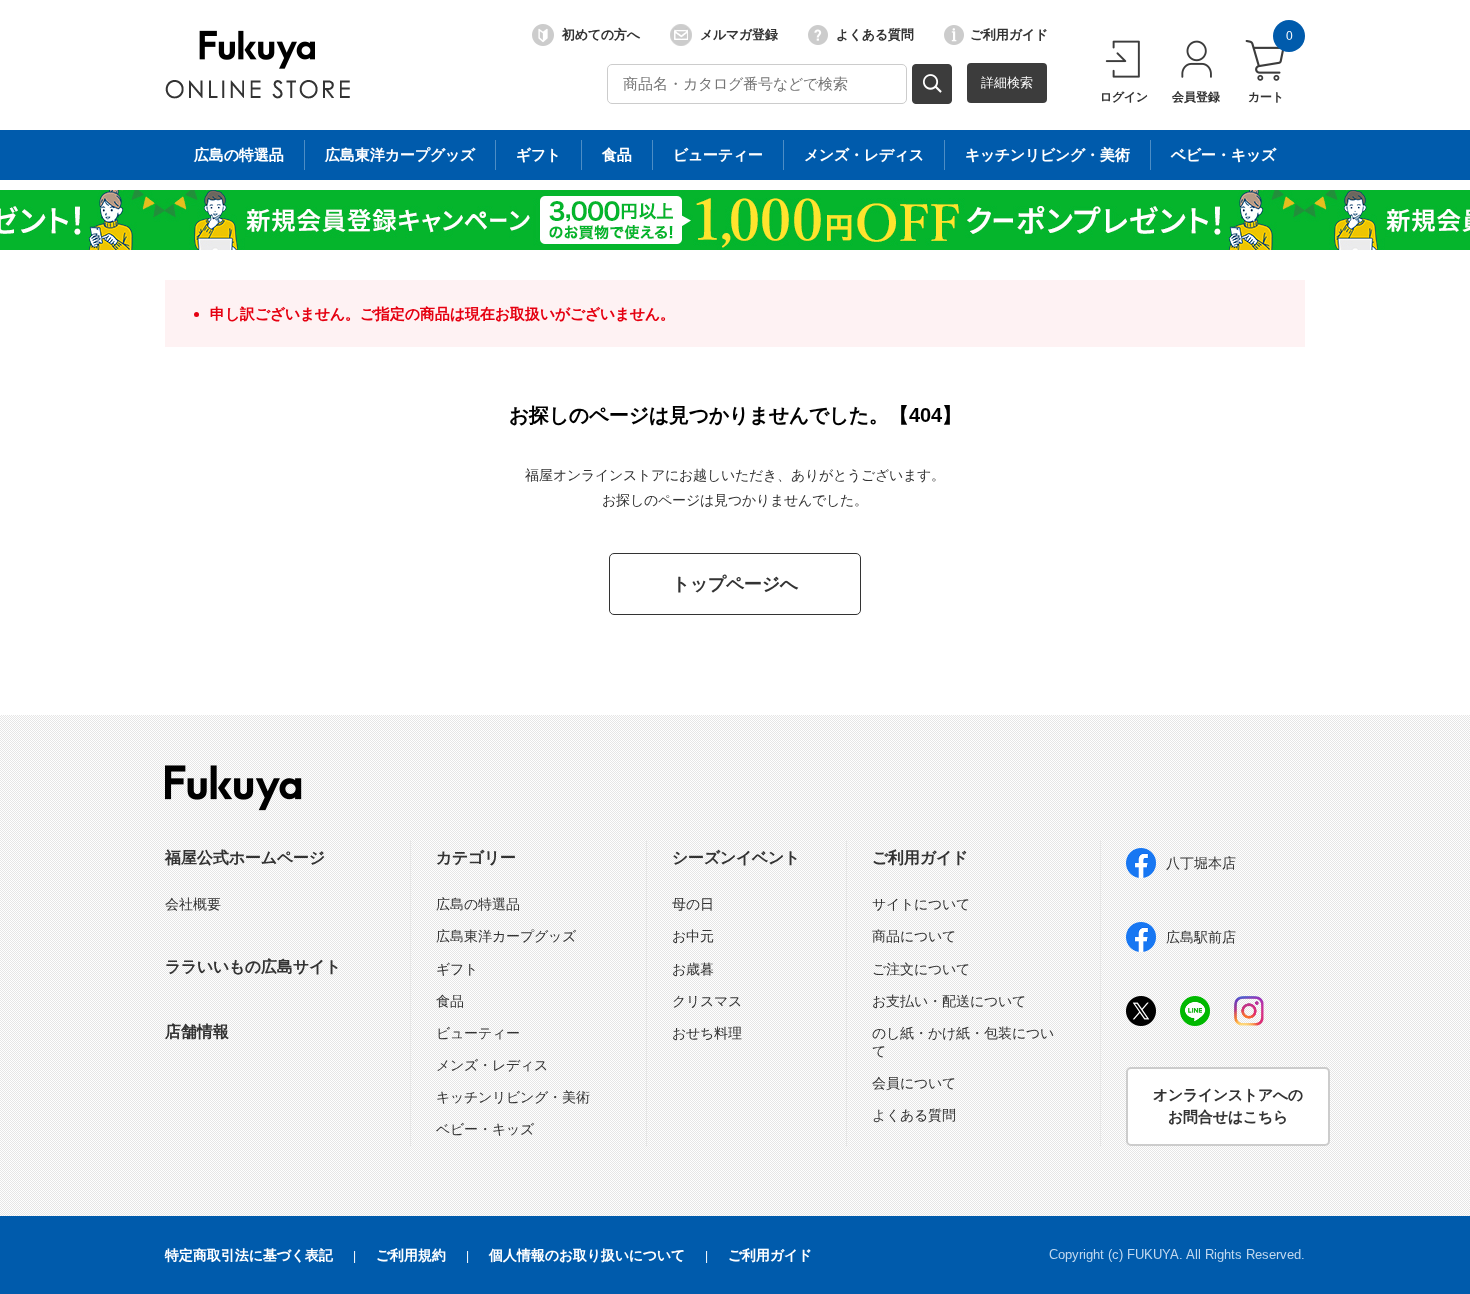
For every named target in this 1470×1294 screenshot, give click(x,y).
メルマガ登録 (739, 34)
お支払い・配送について (949, 1001)
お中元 (693, 936)
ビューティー (718, 154)
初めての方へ (601, 34)
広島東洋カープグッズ (400, 154)
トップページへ (735, 584)
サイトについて (921, 904)
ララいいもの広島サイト (253, 966)
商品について (914, 936)
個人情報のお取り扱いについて (587, 1255)
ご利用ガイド (1009, 34)
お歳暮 (693, 969)
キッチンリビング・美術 (1047, 154)
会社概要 (193, 904)
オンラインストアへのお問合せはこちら (1228, 1106)
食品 (617, 154)
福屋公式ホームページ (245, 857)
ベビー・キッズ (1223, 154)
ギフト (538, 154)
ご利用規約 (411, 1255)
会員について (914, 1083)
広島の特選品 (239, 154)
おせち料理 (707, 1033)
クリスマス (707, 1001)
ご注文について (921, 969)
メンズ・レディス (864, 154)
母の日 (693, 904)
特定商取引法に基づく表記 (249, 1255)
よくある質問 (875, 34)
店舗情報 (197, 1031)
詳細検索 (1007, 82)
